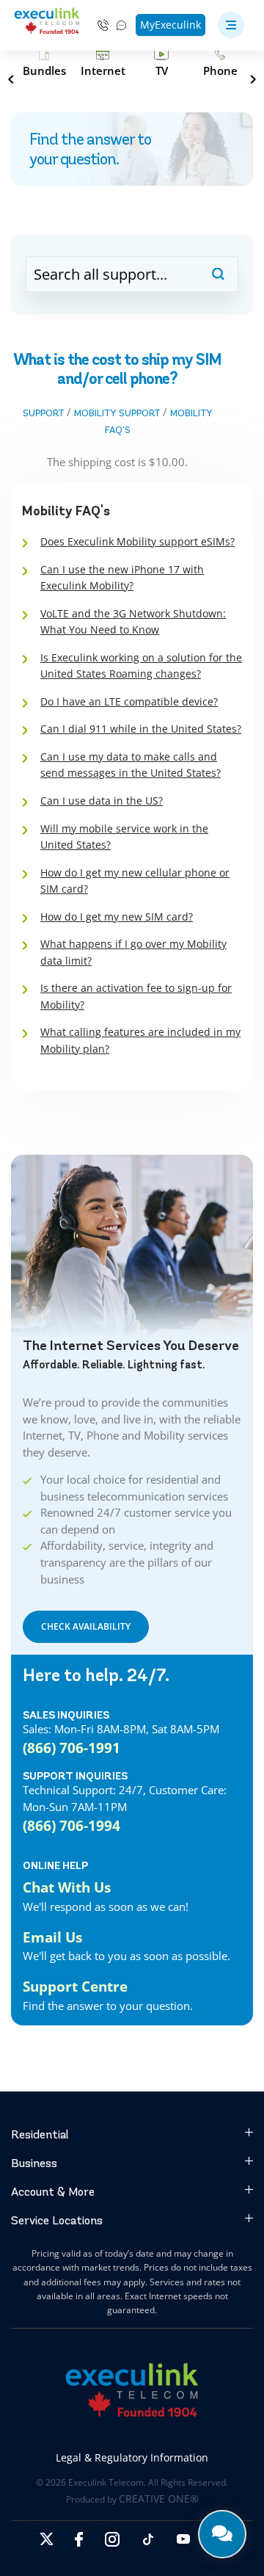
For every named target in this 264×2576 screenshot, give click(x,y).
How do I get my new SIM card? (117, 917)
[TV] (161, 63)
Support (43, 413)
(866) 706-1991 (71, 1748)
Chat (122, 25)
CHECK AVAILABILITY (86, 1626)
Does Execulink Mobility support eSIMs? (137, 541)
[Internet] (103, 63)
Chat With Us (67, 1887)
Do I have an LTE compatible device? (129, 701)
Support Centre (75, 1987)
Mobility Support (117, 413)
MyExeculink (170, 25)
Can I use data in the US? (102, 801)
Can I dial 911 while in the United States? (141, 729)
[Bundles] (44, 63)
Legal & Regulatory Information (132, 2457)
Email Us (52, 1937)
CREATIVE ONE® (159, 2499)
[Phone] (220, 63)
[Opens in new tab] (46, 2539)
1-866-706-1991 (103, 25)
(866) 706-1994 (71, 1826)
